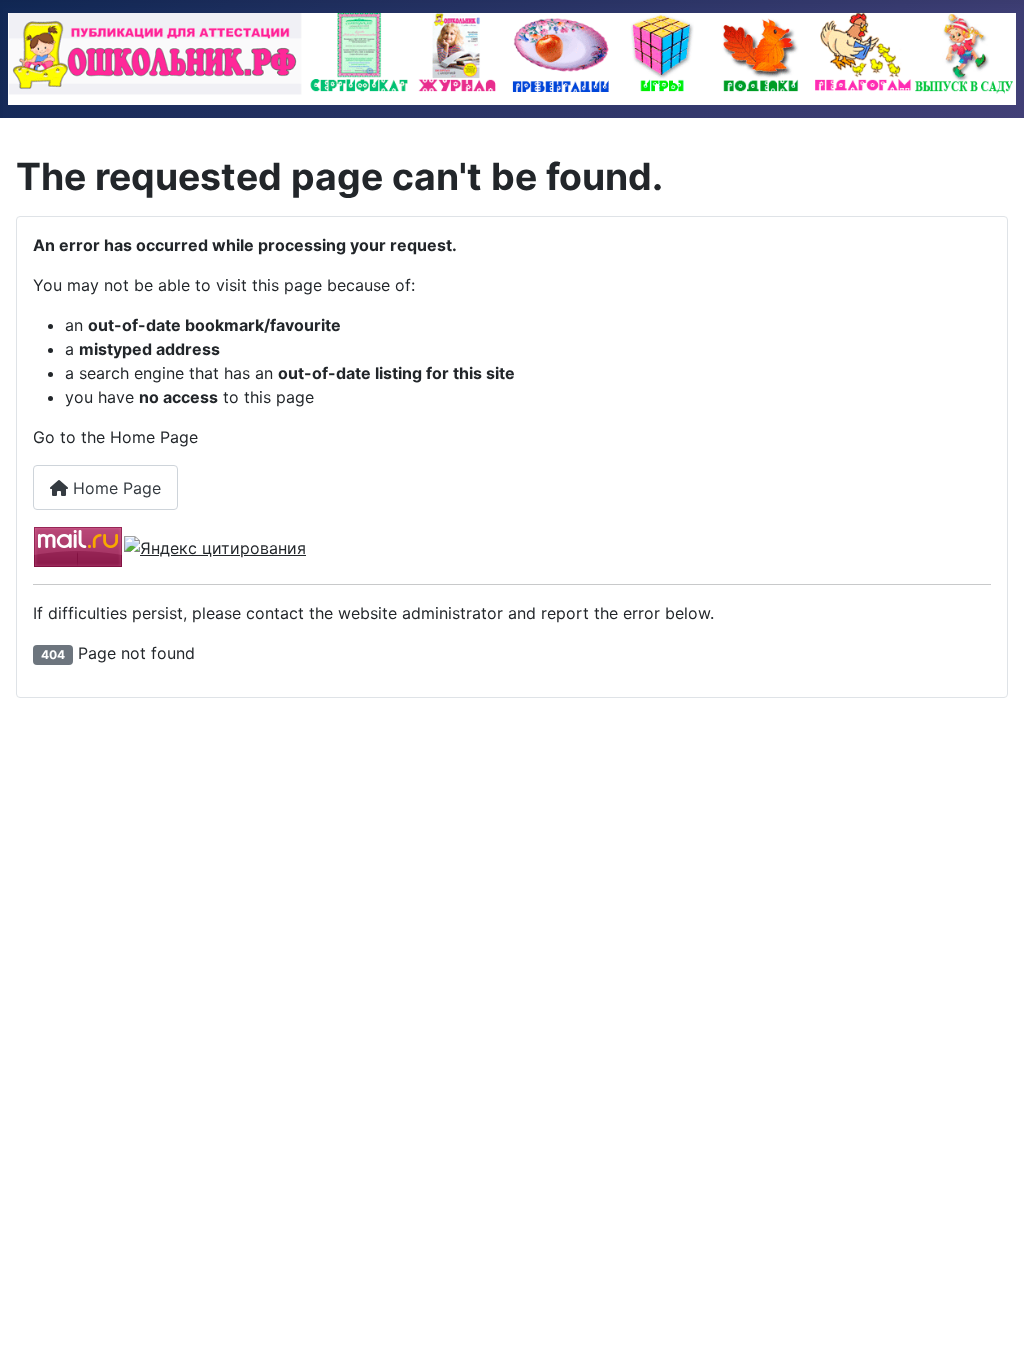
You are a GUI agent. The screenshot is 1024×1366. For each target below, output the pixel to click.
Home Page (114, 488)
